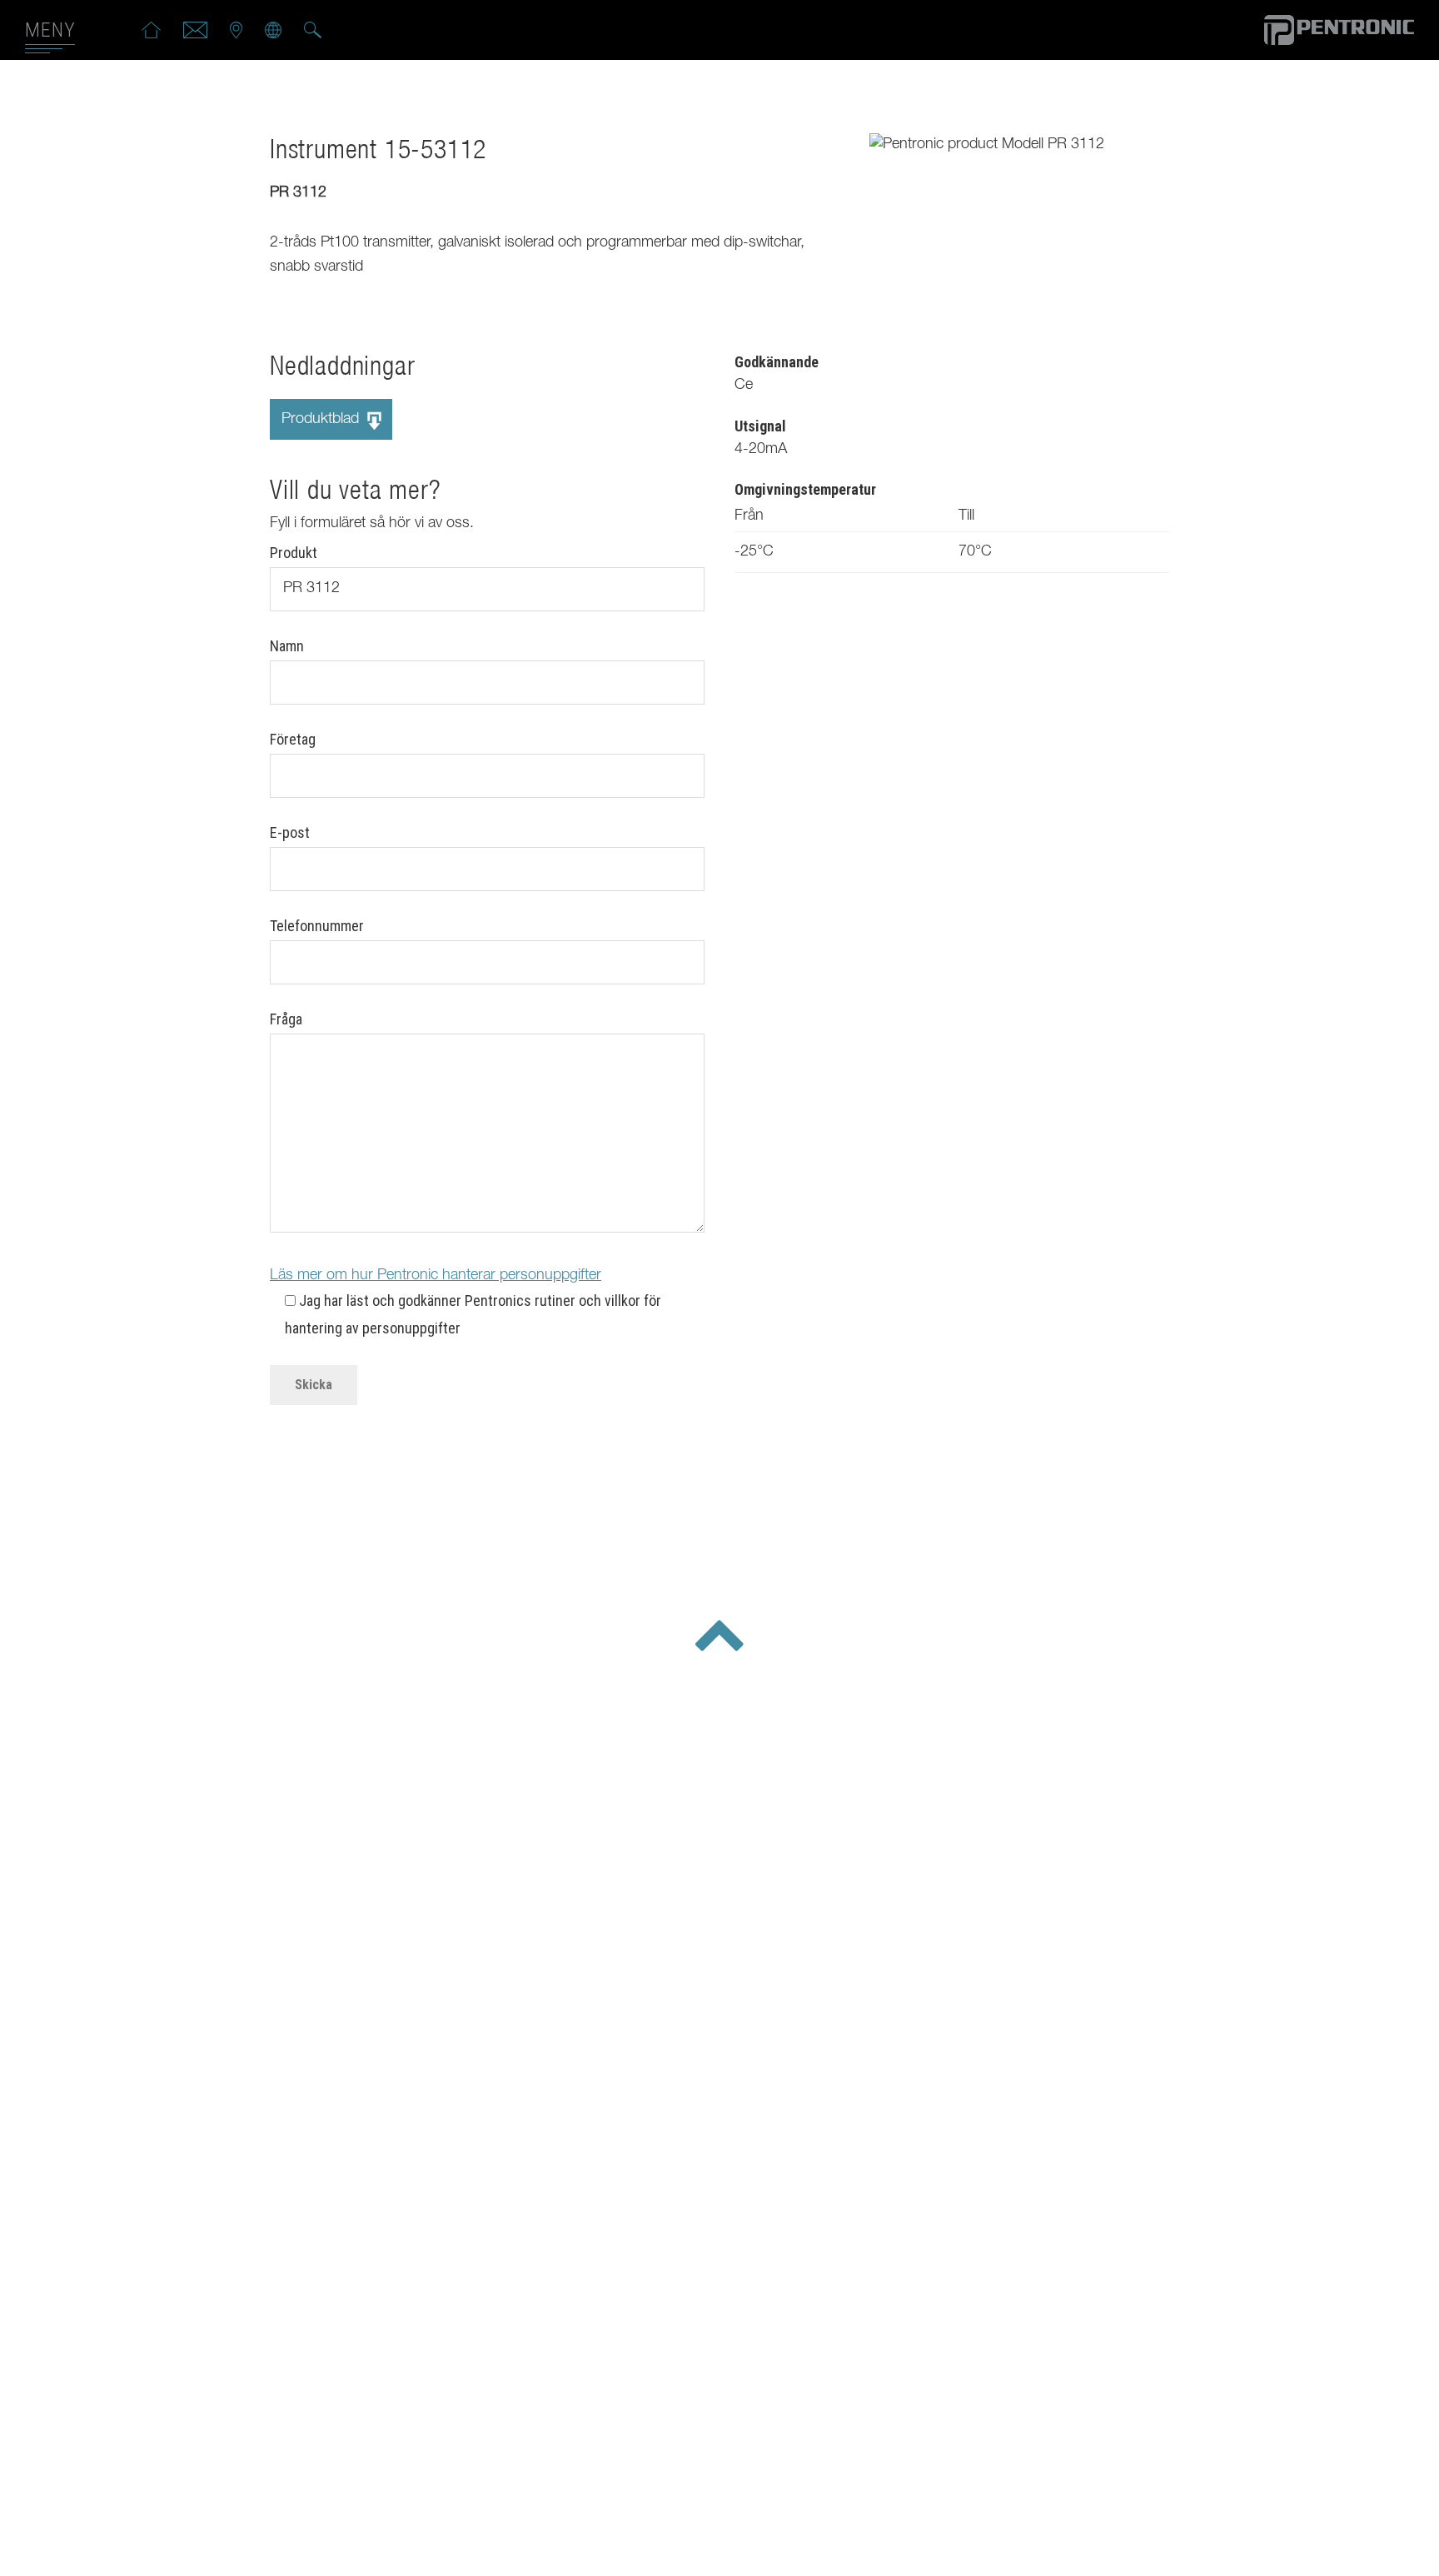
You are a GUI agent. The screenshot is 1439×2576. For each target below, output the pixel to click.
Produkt (294, 553)
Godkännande (777, 362)
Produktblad (322, 420)
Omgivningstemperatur (805, 489)
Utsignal (760, 426)
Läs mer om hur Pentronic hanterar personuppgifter (436, 1276)
